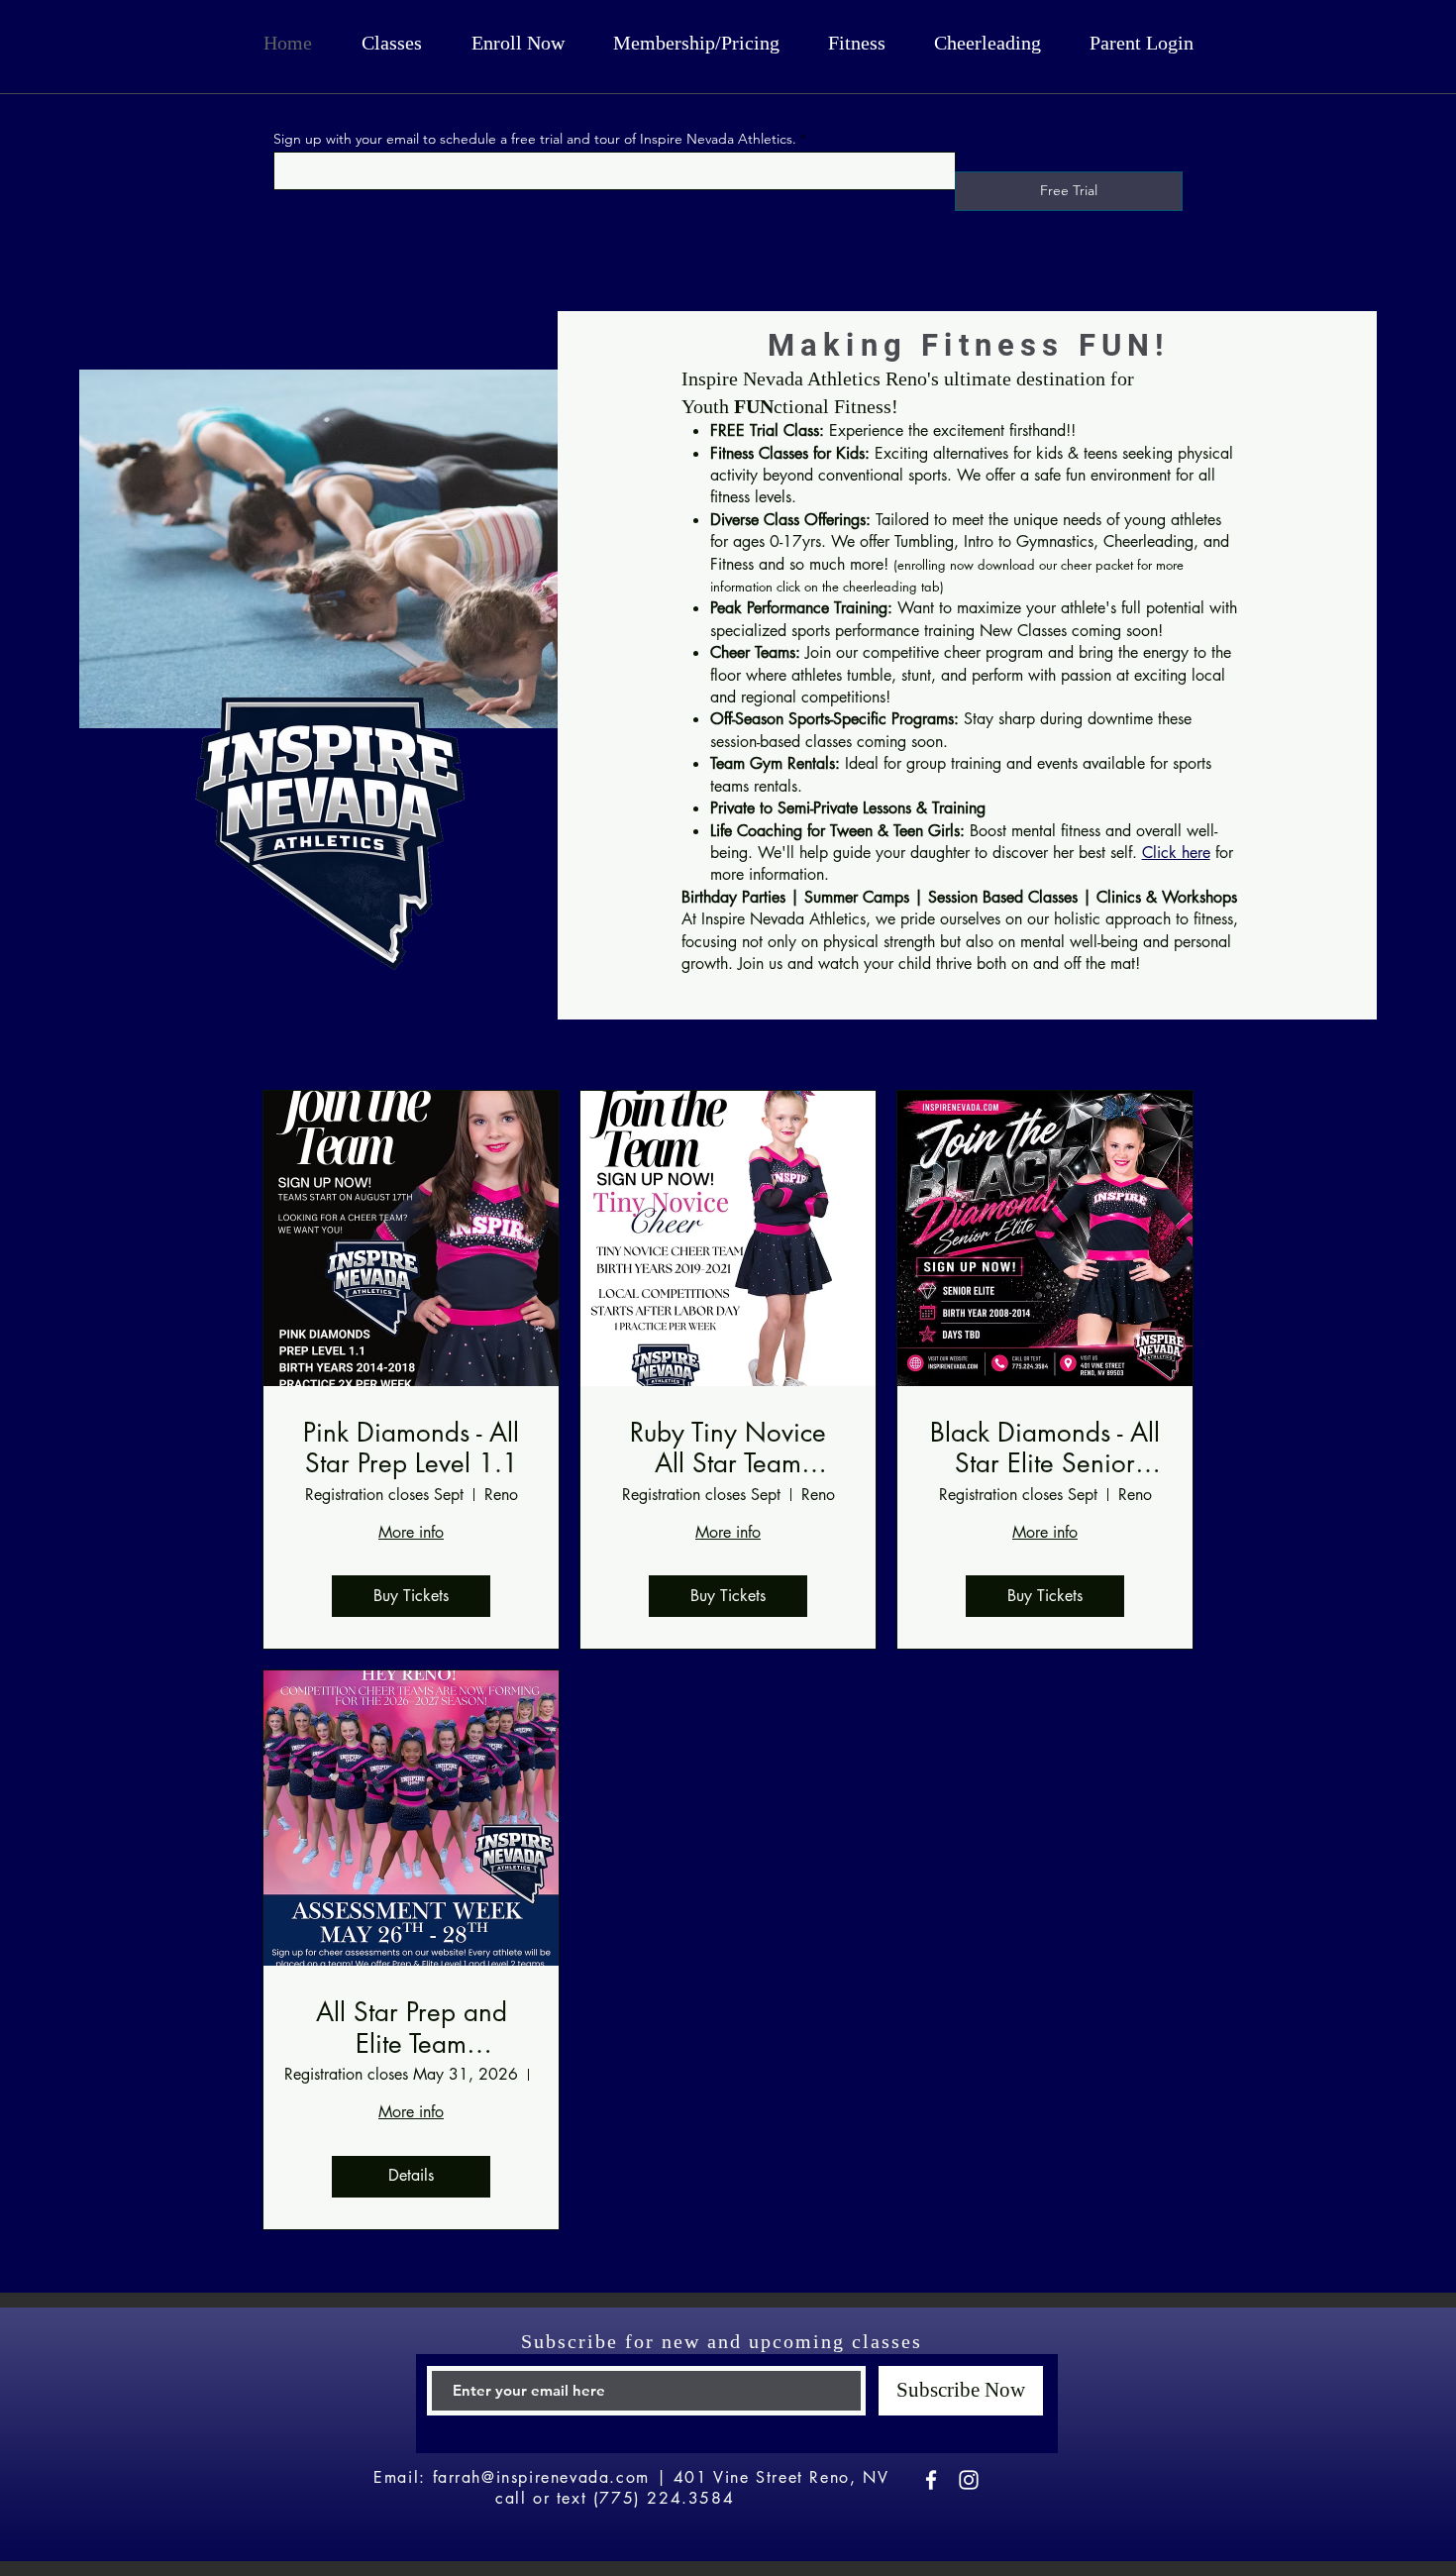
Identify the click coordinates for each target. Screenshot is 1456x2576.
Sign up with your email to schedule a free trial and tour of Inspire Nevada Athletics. (535, 139)
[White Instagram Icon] (969, 2480)
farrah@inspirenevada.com (541, 2477)
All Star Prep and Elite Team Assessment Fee (412, 2028)
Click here (1176, 853)
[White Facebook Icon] (931, 2480)
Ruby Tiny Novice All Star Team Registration (728, 1449)
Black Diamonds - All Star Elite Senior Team (1045, 1449)
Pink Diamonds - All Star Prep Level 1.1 (411, 1449)
